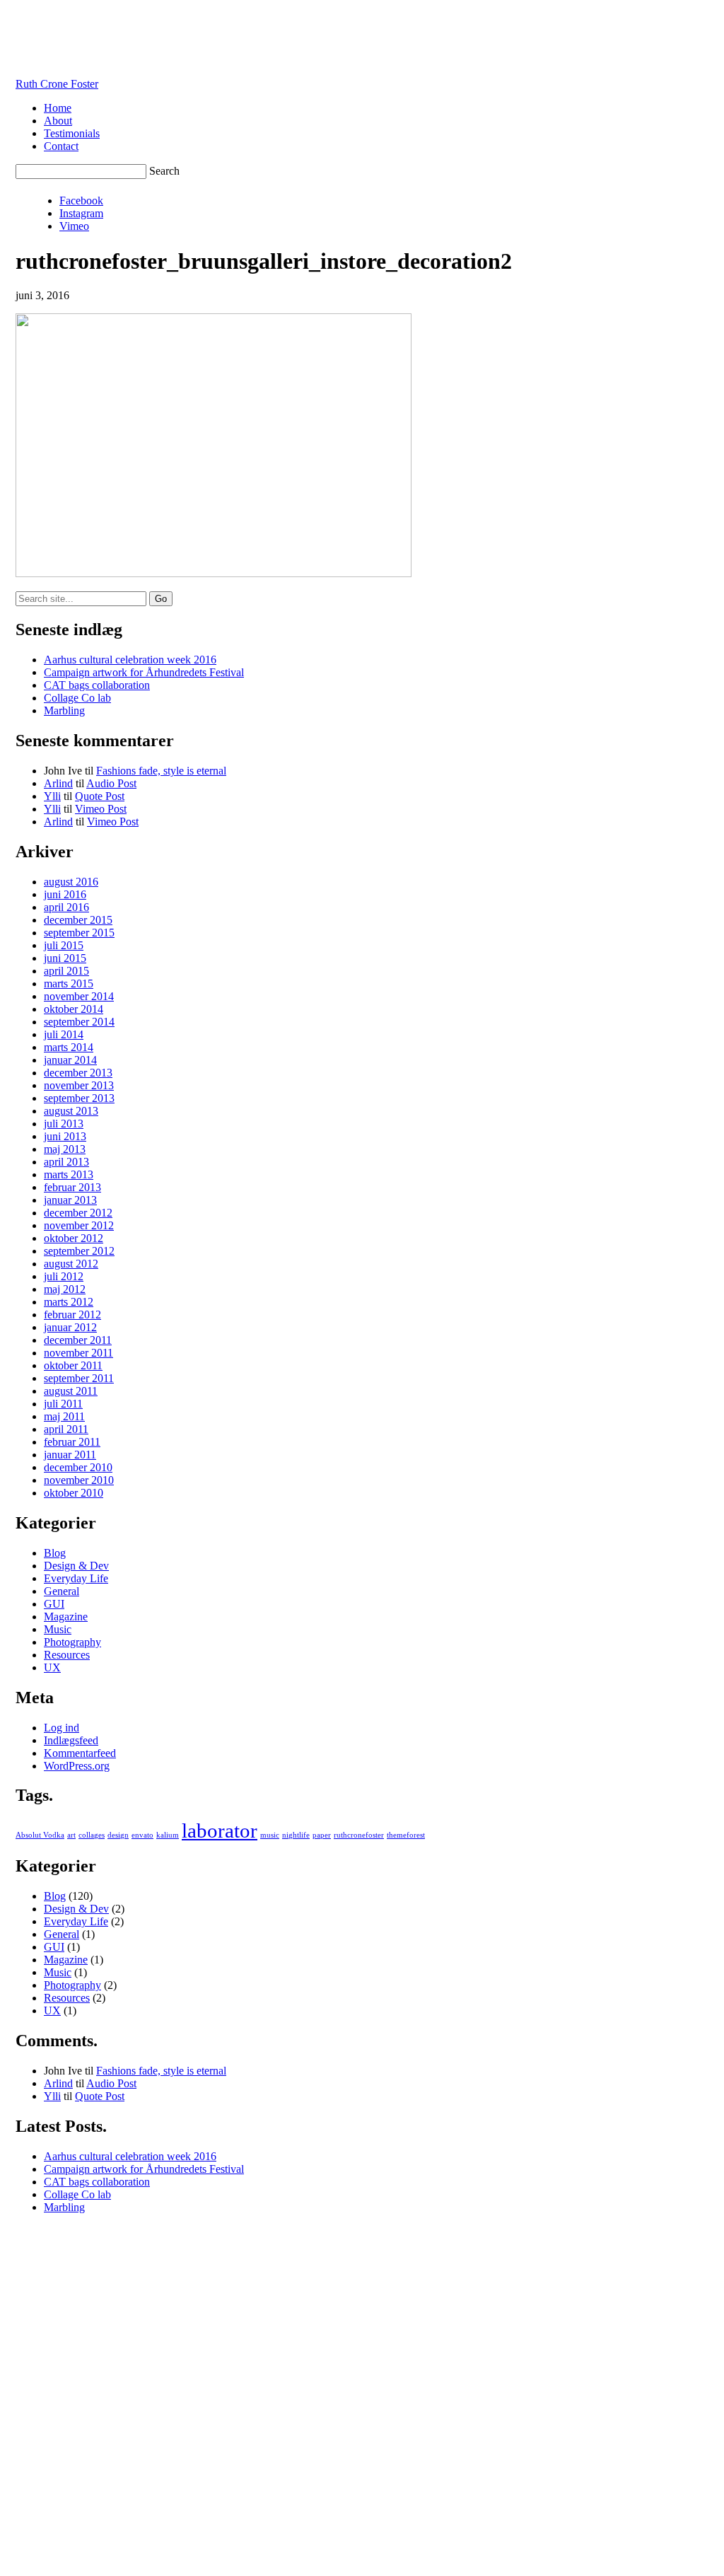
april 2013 (66, 1162)
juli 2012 (64, 1276)
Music (58, 1629)
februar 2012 (72, 1315)
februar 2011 (72, 1442)
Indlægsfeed (71, 1740)
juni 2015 (65, 958)
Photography (72, 1642)
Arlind (58, 783)
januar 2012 (70, 1327)
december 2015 (78, 920)
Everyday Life (76, 1578)
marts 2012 (69, 1302)
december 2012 (78, 1213)
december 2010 (78, 1467)
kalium (168, 1835)
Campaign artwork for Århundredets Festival (144, 672)
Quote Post (100, 796)
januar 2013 (70, 1200)
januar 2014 (70, 1060)
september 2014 (79, 1022)
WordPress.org (77, 1766)
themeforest (406, 1835)
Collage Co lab (77, 698)
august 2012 (71, 1264)
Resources (67, 1655)
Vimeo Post (101, 809)
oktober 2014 (74, 1009)
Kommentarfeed (80, 1753)
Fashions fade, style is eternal (161, 771)
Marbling (64, 710)
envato (142, 1835)
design (118, 1835)
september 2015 (79, 933)
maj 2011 (64, 1416)
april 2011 (66, 1429)
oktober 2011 (73, 1365)
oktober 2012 (74, 1238)
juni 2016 (65, 894)
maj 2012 (65, 1289)
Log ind (62, 1728)
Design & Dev (76, 1566)
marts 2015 (69, 984)
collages (92, 1835)
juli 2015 (64, 945)
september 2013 (79, 1098)
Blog (55, 1553)
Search (164, 171)
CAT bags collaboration (97, 685)
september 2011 (79, 1378)
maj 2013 (65, 1149)
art (71, 1835)
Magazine (66, 1617)
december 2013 (78, 1073)
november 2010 (79, 1480)
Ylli (52, 796)
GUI (54, 1604)
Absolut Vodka (40, 1835)
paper (322, 1835)
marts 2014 (69, 1047)
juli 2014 (64, 1034)
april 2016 (66, 907)
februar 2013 (72, 1187)
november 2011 (78, 1353)
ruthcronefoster (359, 1835)
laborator (220, 1831)
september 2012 (79, 1251)
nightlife (296, 1835)
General (62, 1591)
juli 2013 (64, 1124)
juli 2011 (63, 1404)
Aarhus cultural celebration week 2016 (130, 660)
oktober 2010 (74, 1493)
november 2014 (79, 996)
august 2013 (71, 1111)
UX (52, 1667)
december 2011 (78, 1340)
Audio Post (111, 783)
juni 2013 (65, 1136)
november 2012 (79, 1225)
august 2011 (71, 1391)
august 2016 (71, 882)
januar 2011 (70, 1455)
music (270, 1835)
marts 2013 (69, 1174)
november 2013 (79, 1085)
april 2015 (66, 971)
